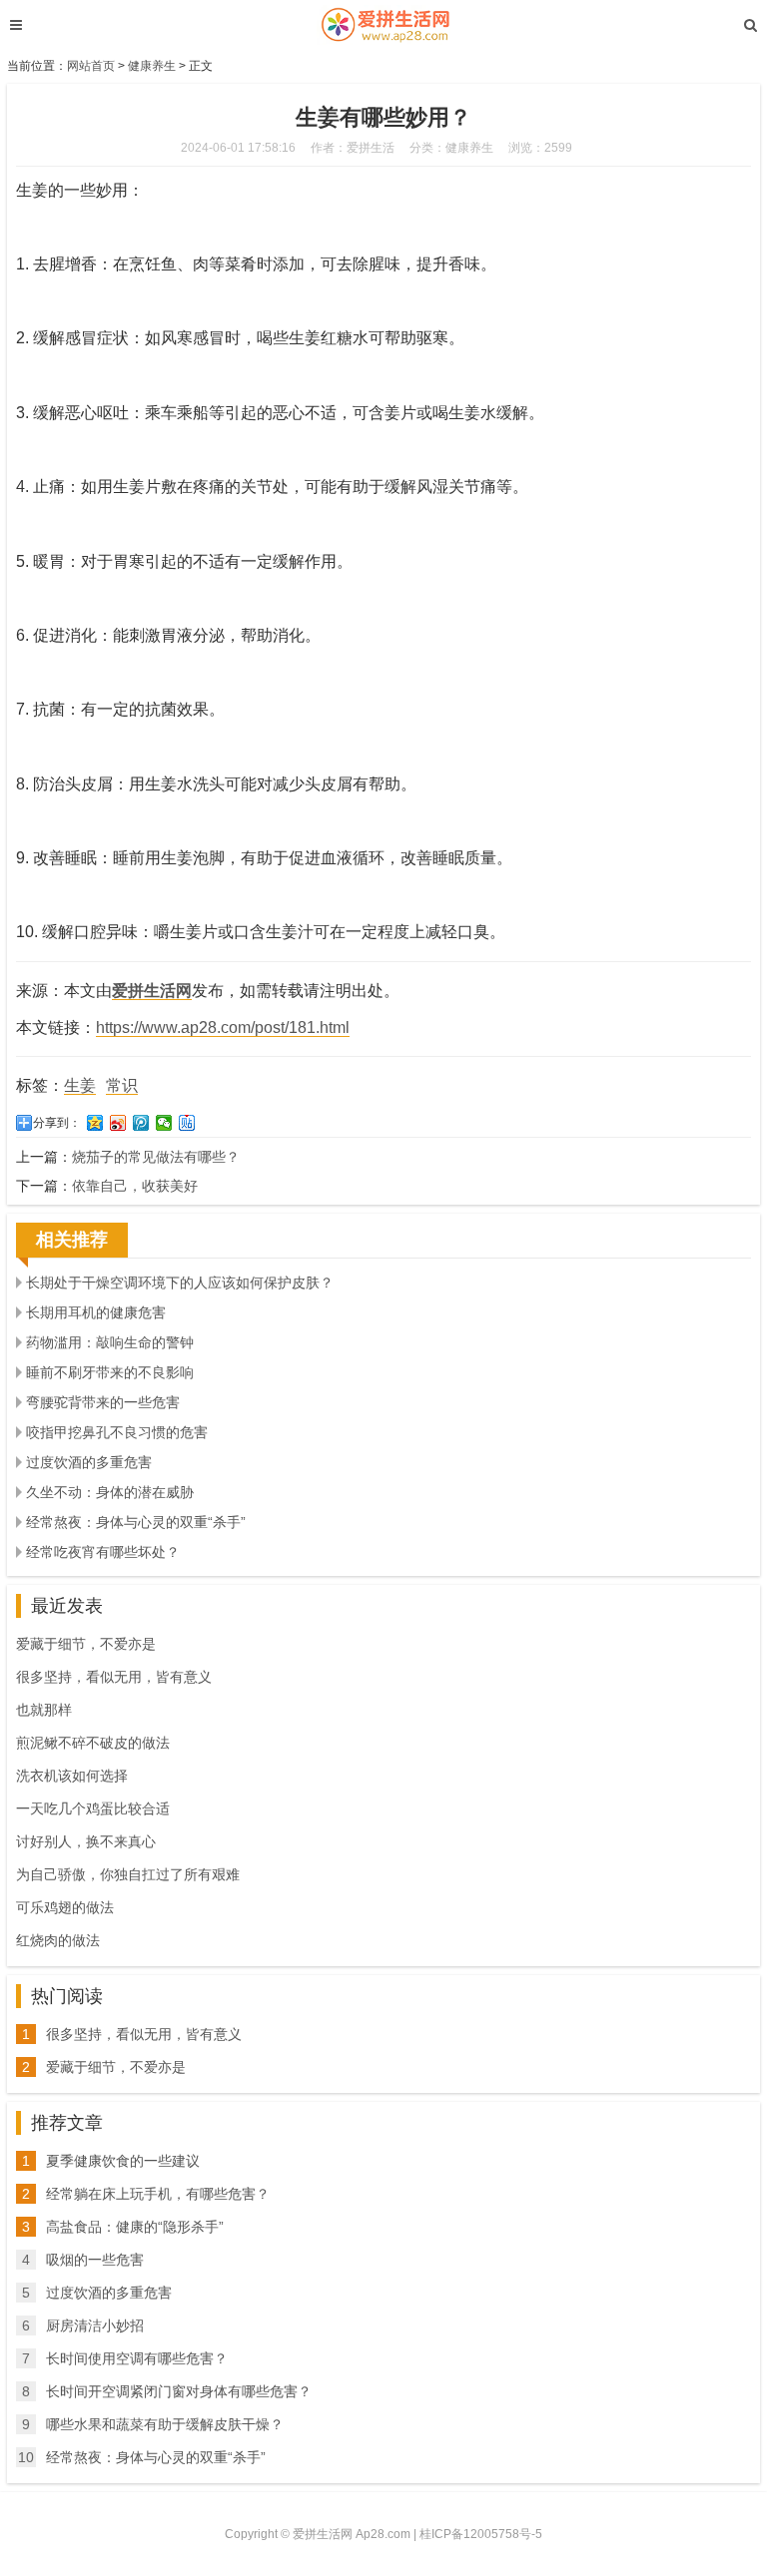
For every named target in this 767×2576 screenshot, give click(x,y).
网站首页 (91, 66)
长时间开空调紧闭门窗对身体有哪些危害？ (179, 2391)
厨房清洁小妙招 (95, 2325)
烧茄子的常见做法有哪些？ (156, 1157)
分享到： (57, 1123)
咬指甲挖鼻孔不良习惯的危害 (117, 1432)
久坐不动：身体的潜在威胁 (110, 1492)
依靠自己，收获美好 (135, 1186)
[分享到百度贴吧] (187, 1123)
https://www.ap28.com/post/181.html (223, 1028)
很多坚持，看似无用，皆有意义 (114, 1677)
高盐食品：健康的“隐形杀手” (135, 2227)
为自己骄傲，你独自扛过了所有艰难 (128, 1874)
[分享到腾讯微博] (141, 1123)
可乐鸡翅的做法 (65, 1907)
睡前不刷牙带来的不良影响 (110, 1372)
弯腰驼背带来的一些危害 (103, 1402)
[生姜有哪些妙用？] (383, 25)
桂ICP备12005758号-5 (481, 2534)
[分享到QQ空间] (95, 1123)
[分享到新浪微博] (118, 1123)
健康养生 (152, 66)
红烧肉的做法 (58, 1940)
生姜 (80, 1085)
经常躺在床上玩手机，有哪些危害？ (158, 2194)
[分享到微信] (164, 1123)
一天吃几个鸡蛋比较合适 (93, 1808)
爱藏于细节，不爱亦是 (86, 1644)
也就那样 (44, 1710)
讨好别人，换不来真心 (86, 1841)
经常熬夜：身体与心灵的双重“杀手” (136, 1522)
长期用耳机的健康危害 (96, 1312)
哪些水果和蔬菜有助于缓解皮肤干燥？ (165, 2424)
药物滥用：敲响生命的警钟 (110, 1342)
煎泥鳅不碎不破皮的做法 (93, 1743)
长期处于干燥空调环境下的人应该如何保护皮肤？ (180, 1283)
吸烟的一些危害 (95, 2260)
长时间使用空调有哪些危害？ (137, 2358)
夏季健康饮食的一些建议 (123, 2161)
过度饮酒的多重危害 (89, 1462)
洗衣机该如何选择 (72, 1776)
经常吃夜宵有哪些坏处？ (103, 1552)
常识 (122, 1085)
